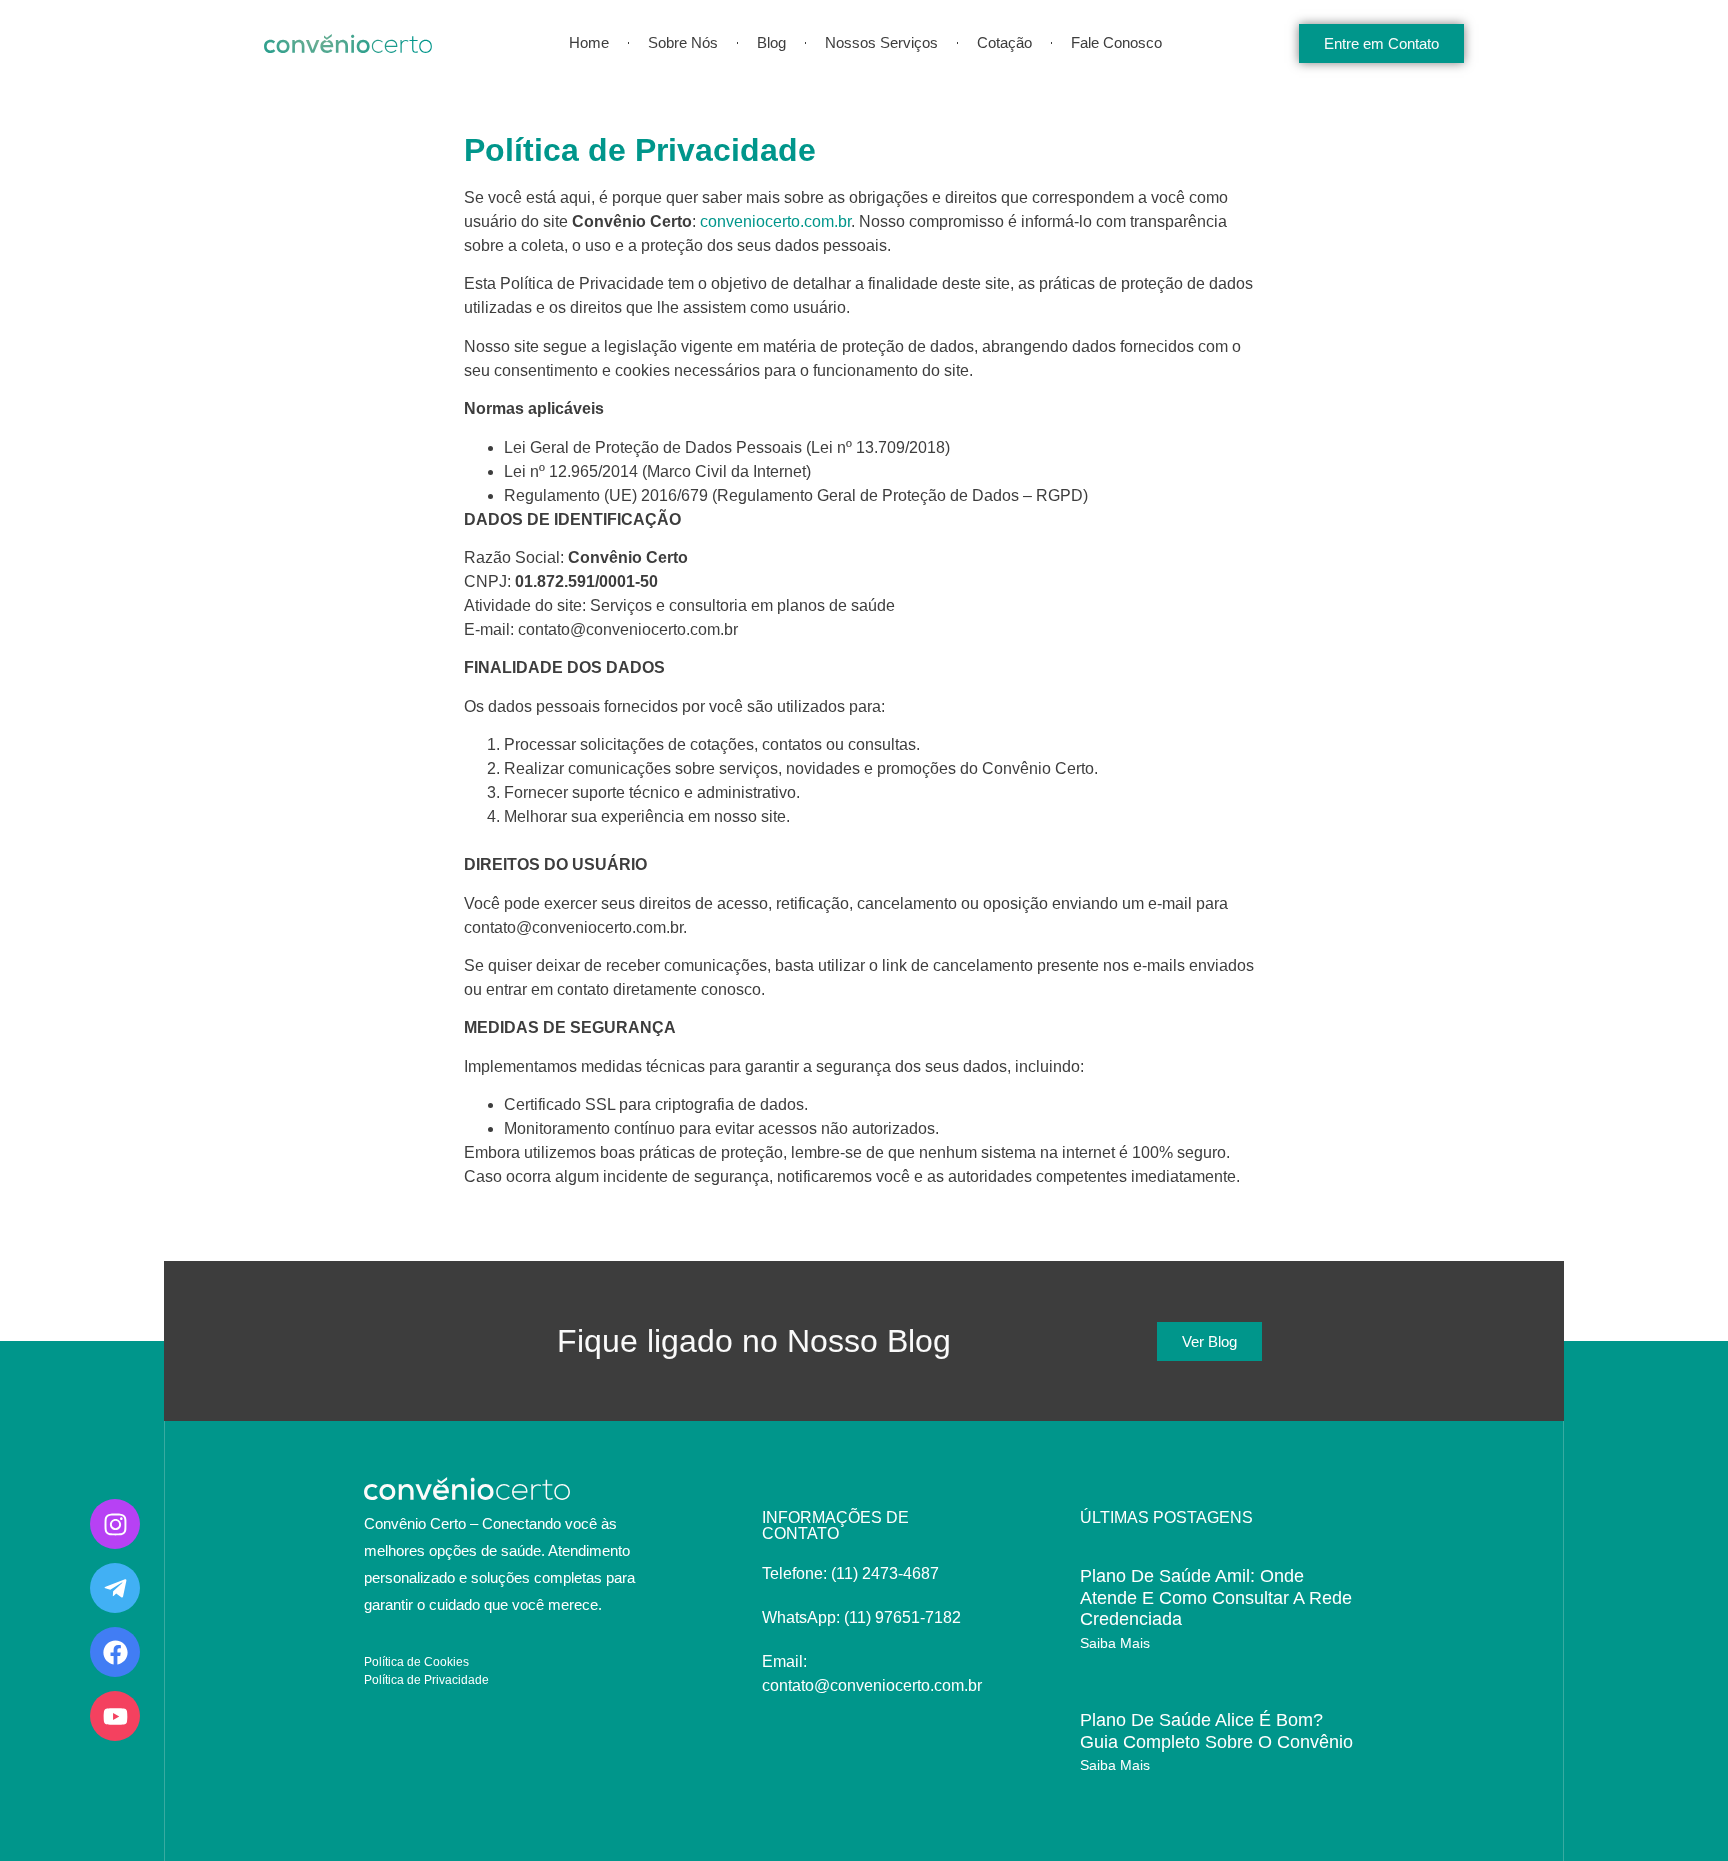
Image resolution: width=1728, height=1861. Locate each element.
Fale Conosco (1116, 42)
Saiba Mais (1115, 1643)
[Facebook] (115, 1652)
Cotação (1004, 42)
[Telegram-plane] (115, 1588)
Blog (771, 42)
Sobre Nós (683, 42)
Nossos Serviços (881, 42)
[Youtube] (115, 1716)
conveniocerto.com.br (775, 221)
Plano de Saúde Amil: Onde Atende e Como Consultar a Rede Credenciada (1216, 1597)
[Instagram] (115, 1524)
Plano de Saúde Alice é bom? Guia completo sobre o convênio (1216, 1731)
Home (589, 42)
